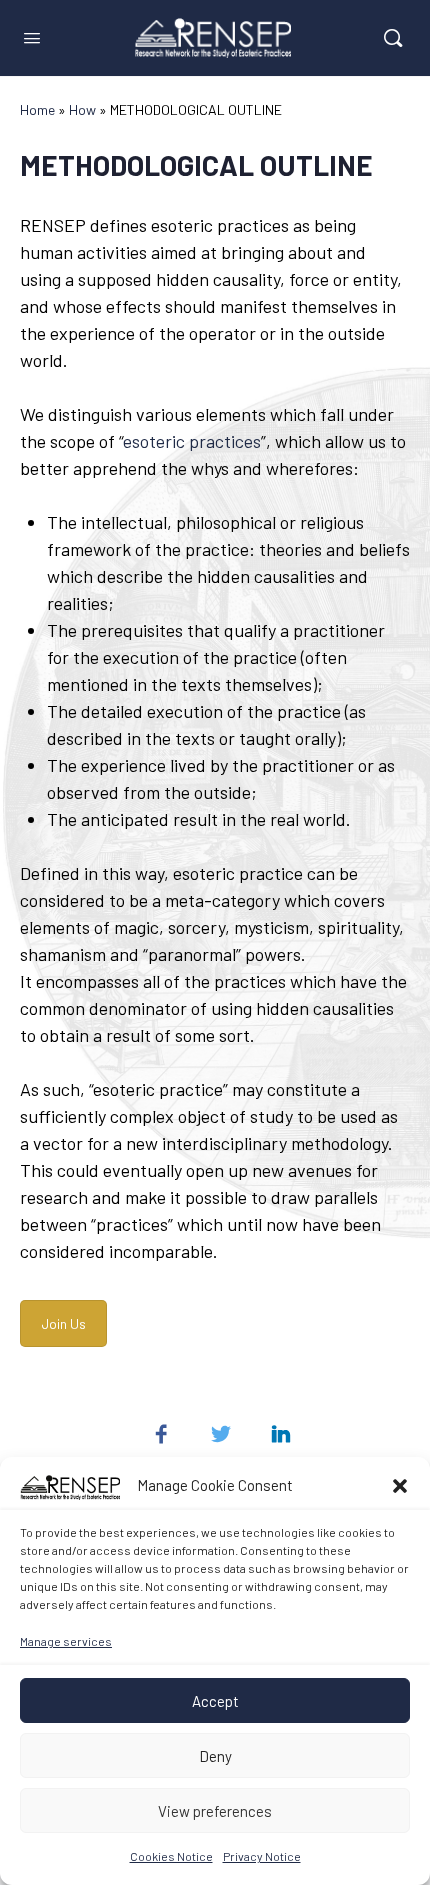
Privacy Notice (262, 1856)
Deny (215, 1756)
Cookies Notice (171, 1856)
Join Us (63, 1323)
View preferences (215, 1811)
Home (37, 109)
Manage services (66, 1641)
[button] (400, 1486)
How (82, 109)
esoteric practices (192, 441)
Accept (215, 1701)
